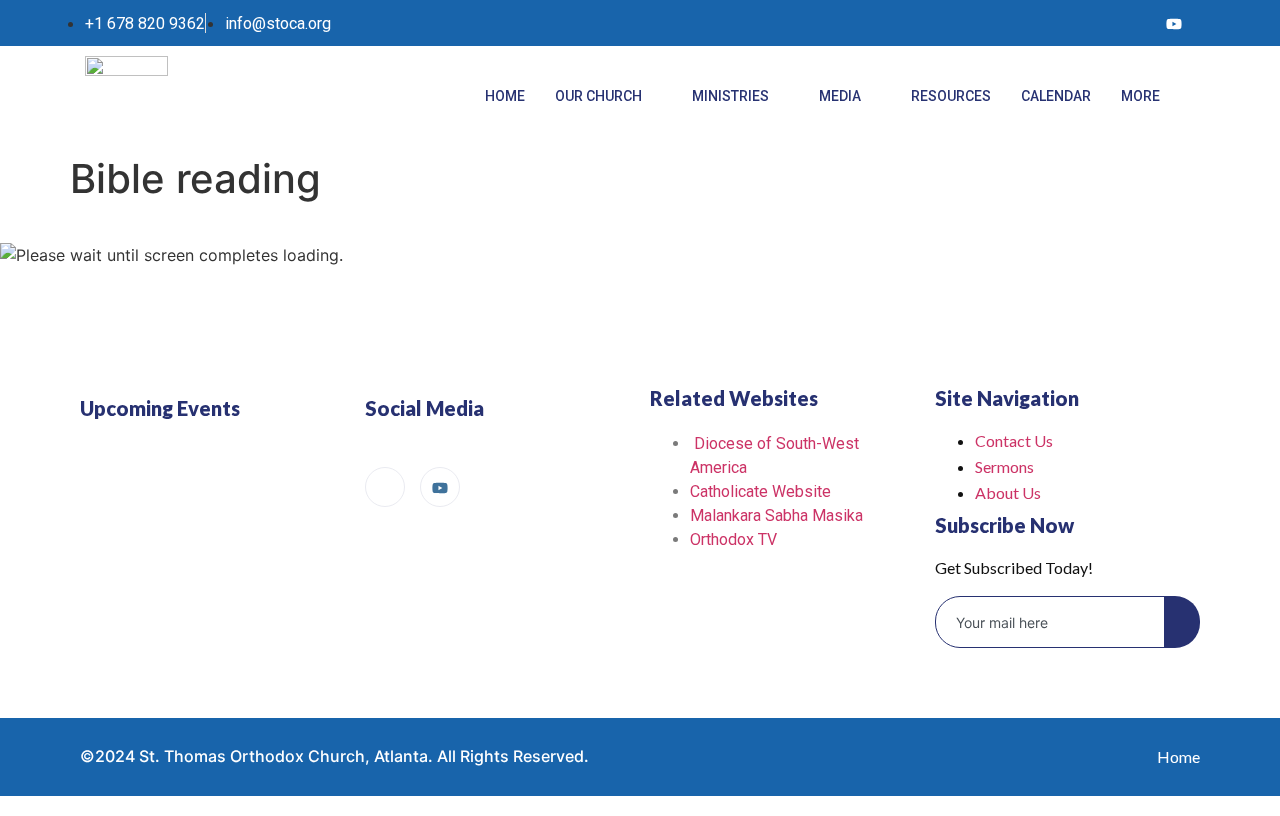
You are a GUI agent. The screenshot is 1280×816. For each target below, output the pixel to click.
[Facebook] (1133, 23)
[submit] (1182, 622)
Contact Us (1014, 440)
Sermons (1004, 466)
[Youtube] (1174, 23)
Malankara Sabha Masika (776, 515)
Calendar (1056, 96)
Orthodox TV (733, 539)
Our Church (598, 96)
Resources (951, 96)
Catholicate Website (760, 491)
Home (505, 96)
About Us (1008, 492)
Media (840, 96)
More (1140, 96)
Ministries (730, 96)
